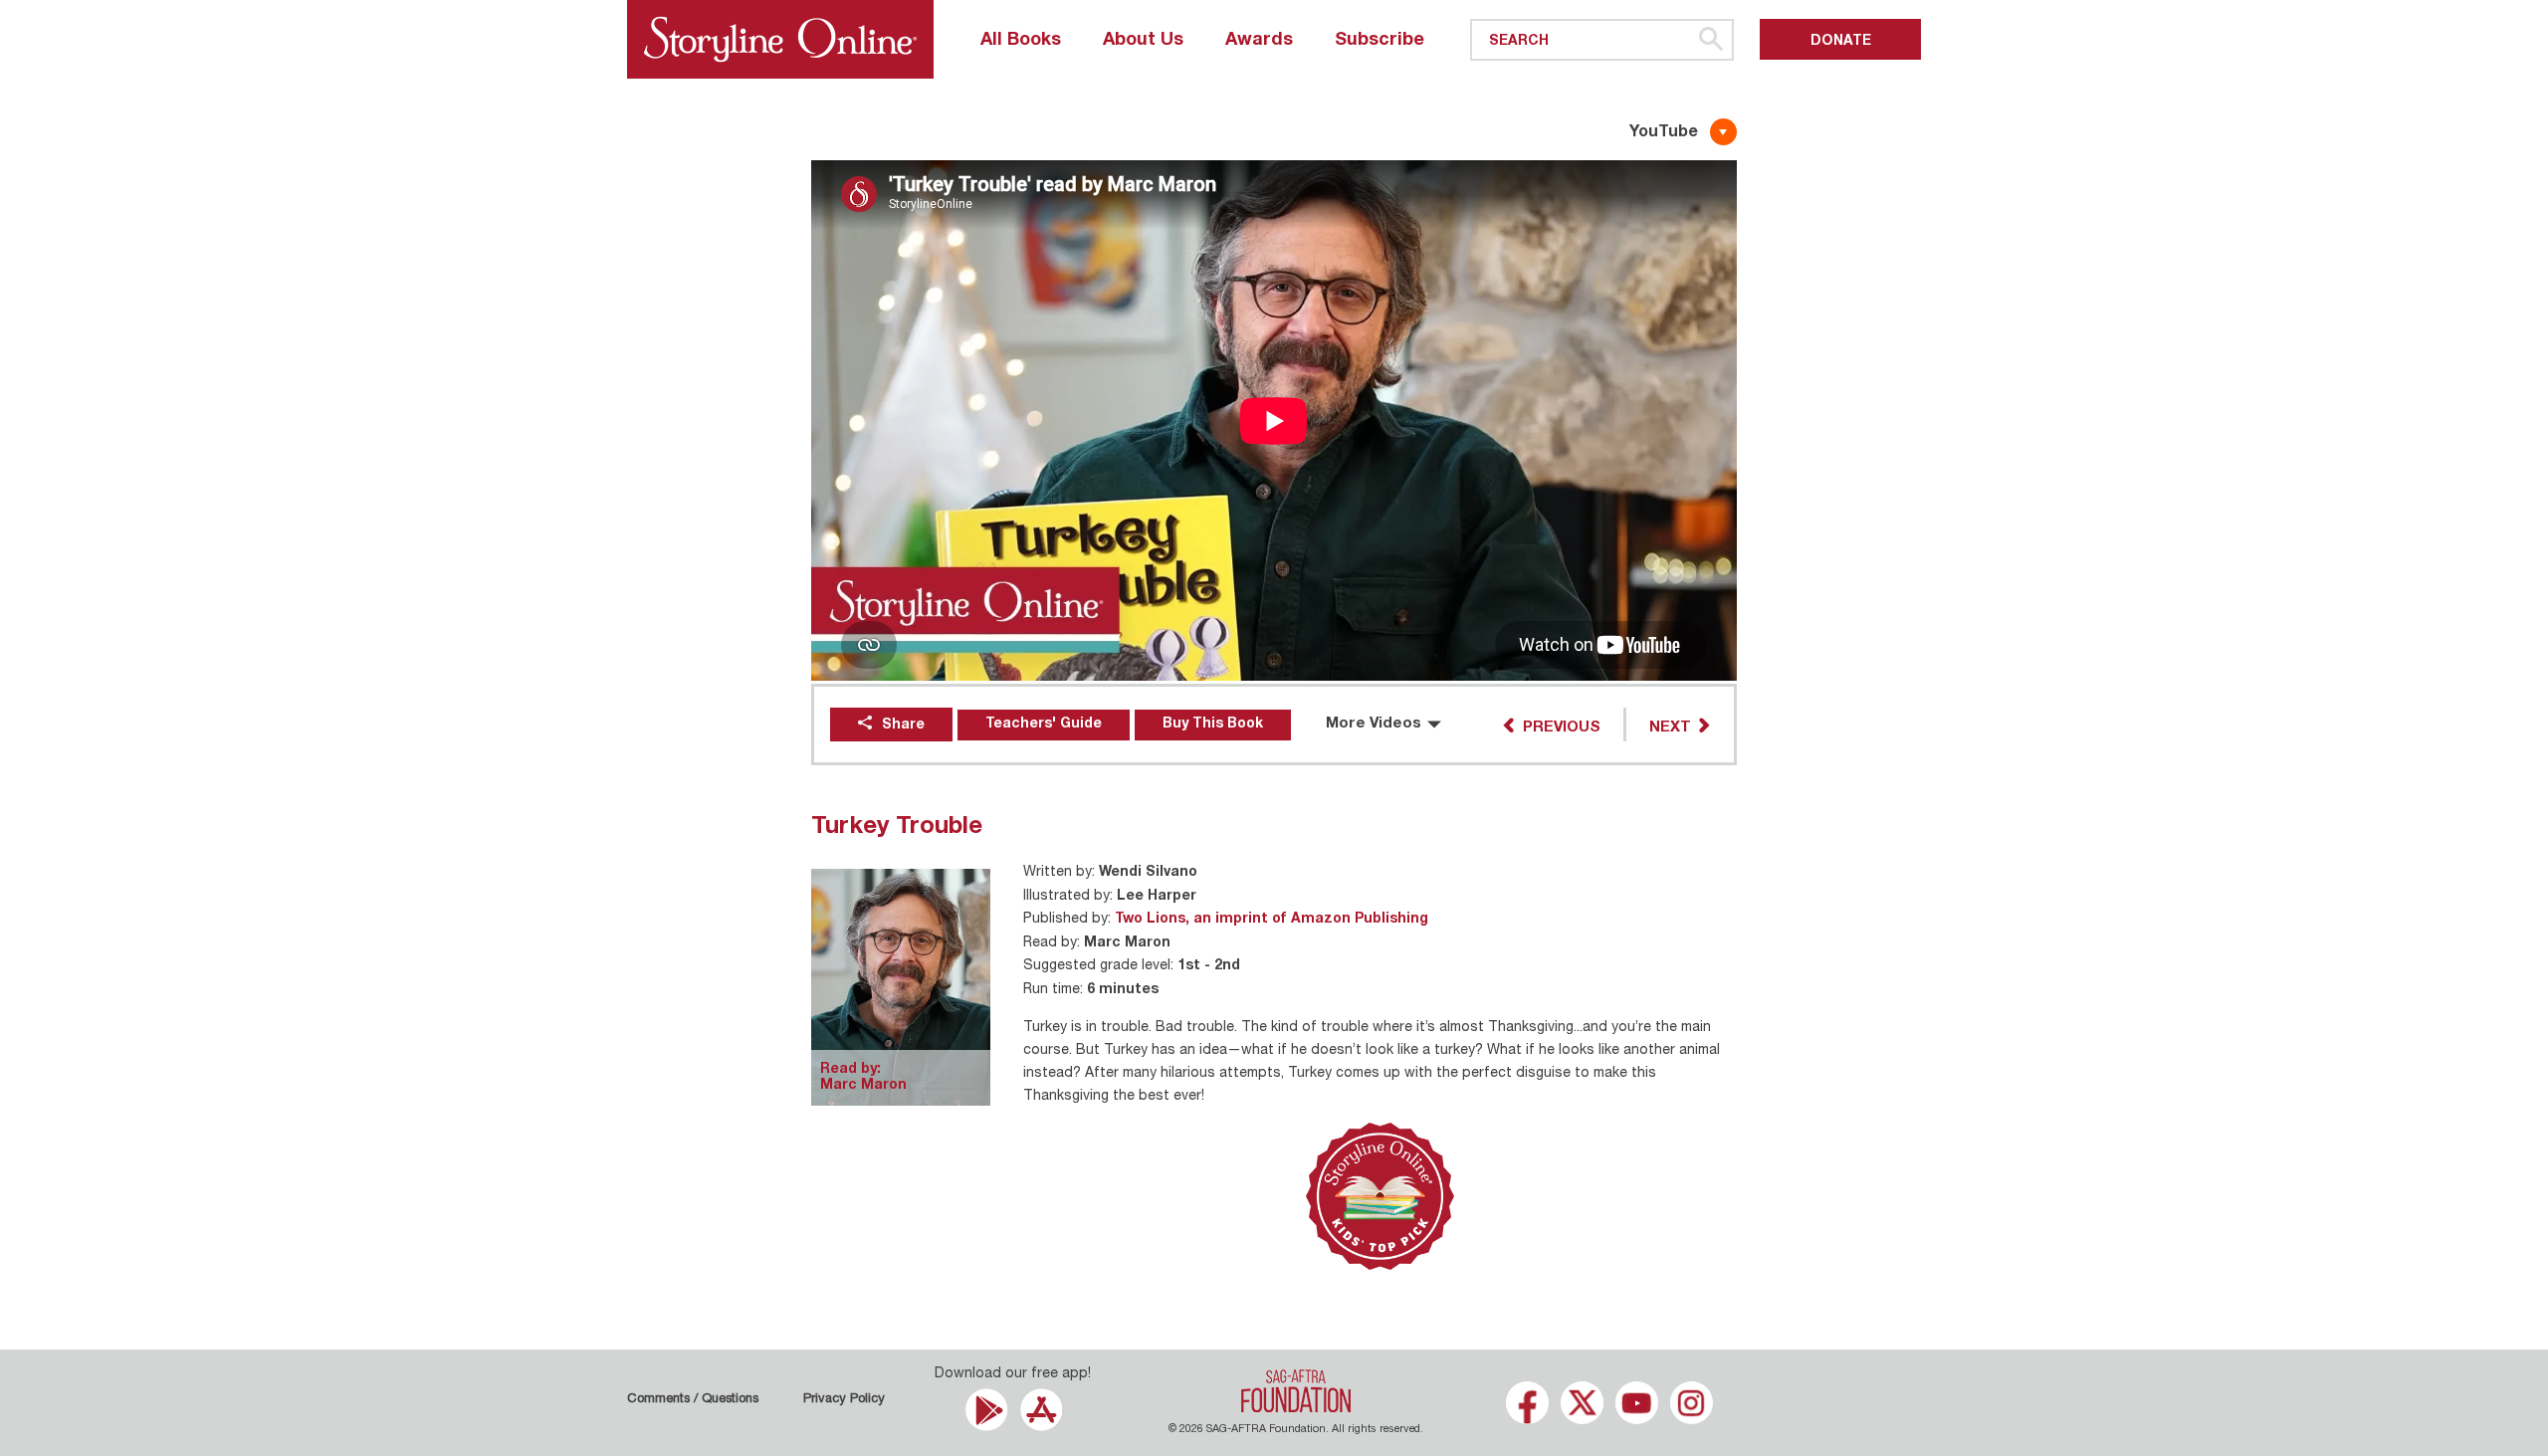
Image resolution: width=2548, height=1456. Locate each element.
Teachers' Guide (1044, 725)
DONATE (1841, 42)
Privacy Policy (844, 1400)
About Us (1143, 41)
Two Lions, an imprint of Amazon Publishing (1272, 920)
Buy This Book (1213, 725)
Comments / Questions (693, 1400)
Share (903, 726)
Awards (1259, 41)
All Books (1021, 41)
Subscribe (1380, 41)
